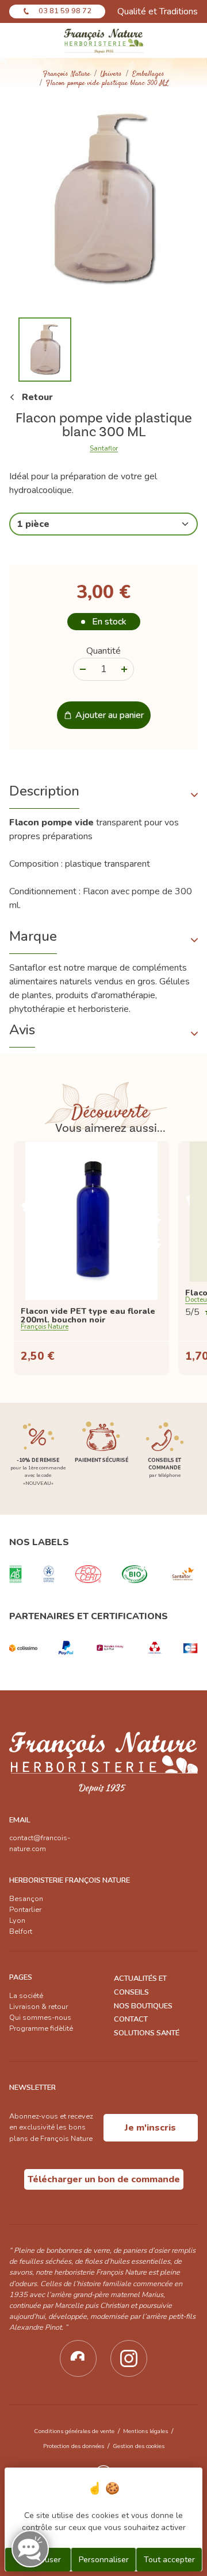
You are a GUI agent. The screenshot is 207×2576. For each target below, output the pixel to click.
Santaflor (104, 449)
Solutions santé (147, 2033)
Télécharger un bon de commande (104, 2179)
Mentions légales (145, 2431)
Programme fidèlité (41, 2028)
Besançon (26, 1899)
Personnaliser (104, 2560)
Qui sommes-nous (40, 2018)
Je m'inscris (150, 2128)
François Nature (67, 74)
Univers (111, 74)
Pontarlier (25, 1910)
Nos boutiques (143, 2006)
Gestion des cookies (139, 2446)
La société (26, 1996)
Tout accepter (169, 2560)
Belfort (21, 1931)
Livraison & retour (39, 2007)
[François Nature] (103, 40)
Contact (131, 2019)
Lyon (17, 1921)
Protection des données (74, 2446)
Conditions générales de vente (74, 2431)
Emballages (148, 74)
